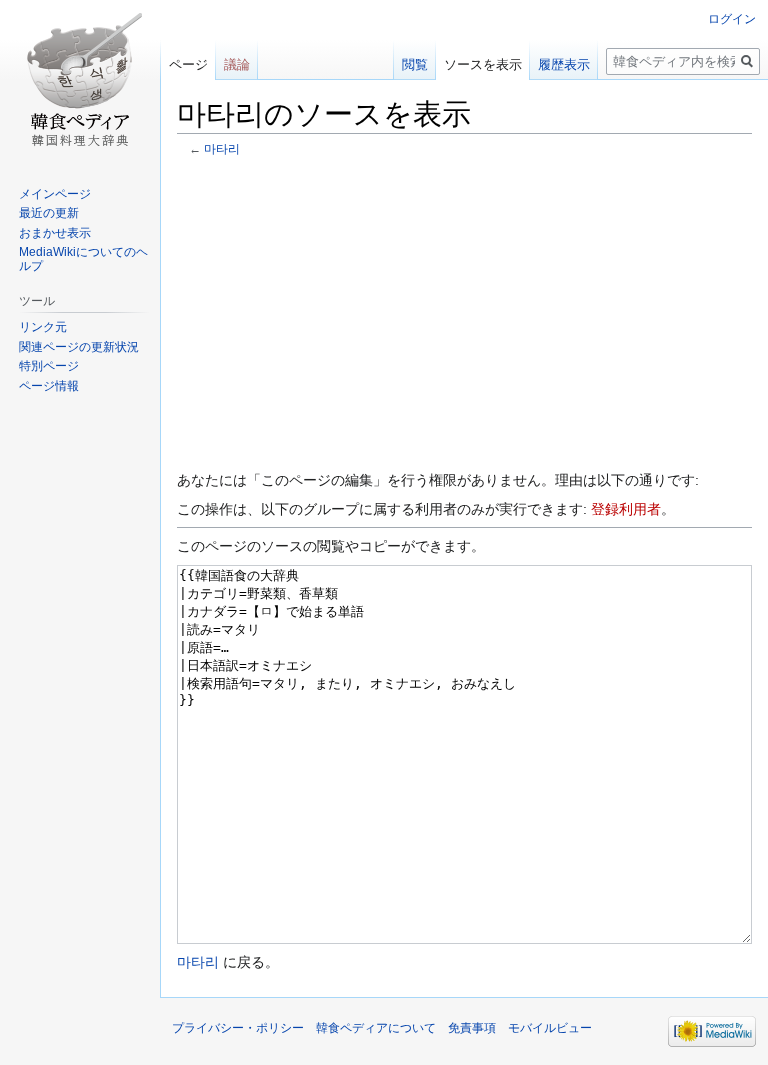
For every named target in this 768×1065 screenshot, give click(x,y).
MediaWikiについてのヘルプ (83, 259)
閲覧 (415, 64)
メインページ (55, 194)
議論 (237, 64)
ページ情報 (49, 386)
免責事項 (472, 1028)
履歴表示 (564, 64)
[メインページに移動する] (80, 80)
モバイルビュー (550, 1028)
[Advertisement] (464, 312)
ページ (188, 64)
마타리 (222, 148)
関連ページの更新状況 (79, 347)
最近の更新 (49, 213)
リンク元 (43, 327)
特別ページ (49, 366)
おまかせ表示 (55, 233)
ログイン (732, 19)
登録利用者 (626, 509)
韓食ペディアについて (376, 1028)
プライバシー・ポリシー (238, 1028)
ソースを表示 (483, 64)
